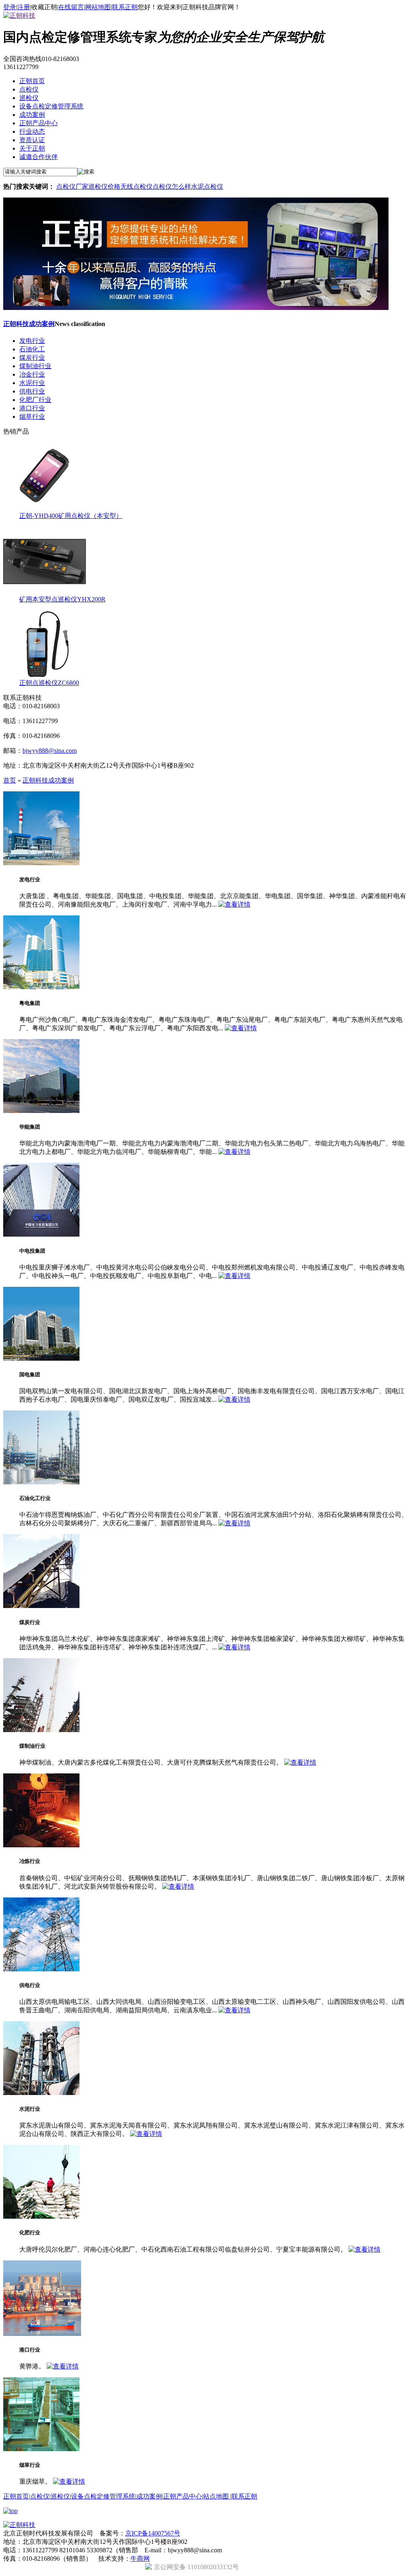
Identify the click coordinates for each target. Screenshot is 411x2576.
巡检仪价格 (104, 186)
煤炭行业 (32, 358)
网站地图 (98, 7)
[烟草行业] (41, 2449)
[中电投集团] (41, 1234)
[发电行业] (41, 863)
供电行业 (32, 391)
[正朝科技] (19, 15)
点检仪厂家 (72, 186)
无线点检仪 (136, 186)
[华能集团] (41, 1111)
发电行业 (32, 341)
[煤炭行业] (41, 1606)
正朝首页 (32, 81)
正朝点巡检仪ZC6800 (49, 683)
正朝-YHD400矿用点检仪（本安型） (71, 516)
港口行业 (32, 408)
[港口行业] (42, 2334)
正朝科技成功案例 (29, 324)
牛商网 (140, 2559)
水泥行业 (32, 383)
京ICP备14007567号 (153, 2533)
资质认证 (32, 140)
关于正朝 (32, 148)
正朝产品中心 (39, 123)
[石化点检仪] (196, 308)
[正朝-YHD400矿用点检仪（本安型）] (45, 508)
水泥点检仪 (207, 186)
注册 (24, 7)
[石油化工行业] (41, 1482)
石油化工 (32, 349)
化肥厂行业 (35, 400)
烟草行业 (32, 417)
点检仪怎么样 (172, 186)
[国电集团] (41, 1358)
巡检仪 (29, 98)
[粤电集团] (41, 987)
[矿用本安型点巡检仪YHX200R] (45, 592)
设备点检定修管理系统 (51, 106)
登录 (10, 7)
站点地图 (217, 2496)
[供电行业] (41, 1969)
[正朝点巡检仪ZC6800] (45, 675)
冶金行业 (32, 374)
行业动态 (32, 131)
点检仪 (29, 89)
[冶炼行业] (41, 1845)
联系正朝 (125, 7)
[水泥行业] (41, 2093)
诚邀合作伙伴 (39, 157)
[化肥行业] (41, 2216)
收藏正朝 (44, 7)
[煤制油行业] (41, 1730)
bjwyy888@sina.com (50, 751)
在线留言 (71, 7)
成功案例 (32, 115)
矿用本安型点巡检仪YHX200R (62, 599)
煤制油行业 (35, 366)
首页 (10, 780)
